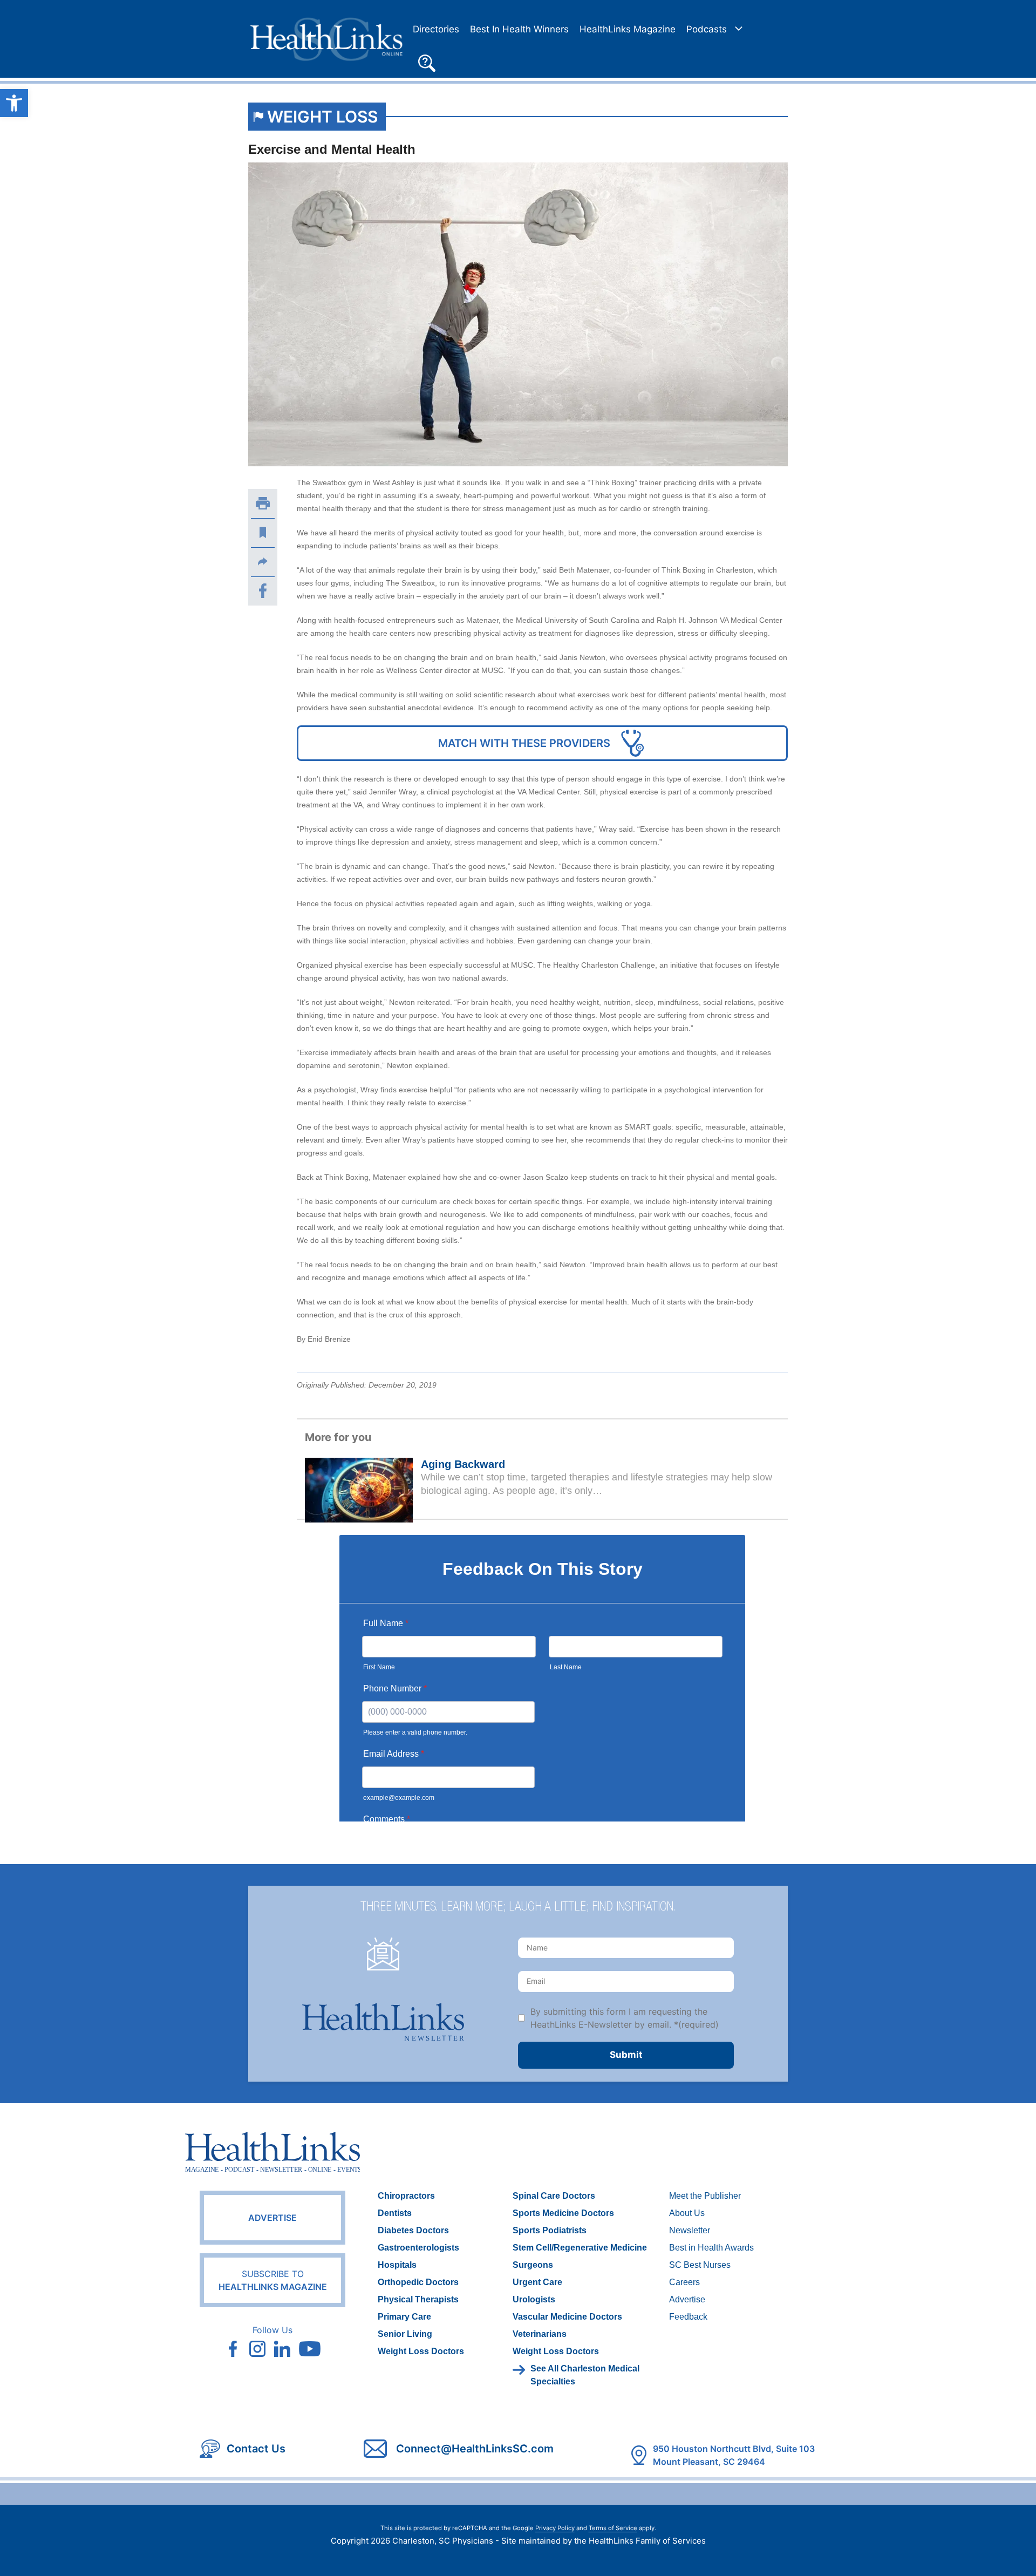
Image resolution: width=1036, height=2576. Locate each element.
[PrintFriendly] (263, 504)
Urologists (534, 2299)
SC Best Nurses (700, 2265)
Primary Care (404, 2317)
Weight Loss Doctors (421, 2351)
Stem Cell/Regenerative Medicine (580, 2248)
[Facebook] (263, 591)
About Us (687, 2213)
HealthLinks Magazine (628, 29)
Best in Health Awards (711, 2248)
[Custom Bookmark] (263, 533)
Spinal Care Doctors (554, 2196)
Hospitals (397, 2265)
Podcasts (707, 29)
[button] (427, 62)
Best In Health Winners (519, 29)
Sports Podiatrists (550, 2230)
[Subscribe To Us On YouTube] (310, 2349)
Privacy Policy (555, 2528)
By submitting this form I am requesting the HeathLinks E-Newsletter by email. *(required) (625, 2018)
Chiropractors (406, 2196)
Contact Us (256, 2449)
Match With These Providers (524, 743)
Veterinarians (540, 2334)
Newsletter (690, 2230)
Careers (684, 2282)
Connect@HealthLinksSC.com (475, 2449)
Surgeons (533, 2265)
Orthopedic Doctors (418, 2282)
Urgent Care (537, 2282)
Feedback (688, 2317)
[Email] (263, 562)
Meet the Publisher (705, 2196)
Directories (436, 29)
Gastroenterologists (418, 2248)
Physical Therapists (418, 2299)
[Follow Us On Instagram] (257, 2349)
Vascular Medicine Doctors (567, 2317)
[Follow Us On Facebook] (233, 2349)
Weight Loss (322, 117)
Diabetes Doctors (413, 2230)
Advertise (272, 2218)
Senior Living (405, 2334)
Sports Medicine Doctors (563, 2213)
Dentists (395, 2213)
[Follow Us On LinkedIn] (282, 2349)
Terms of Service (613, 2528)
